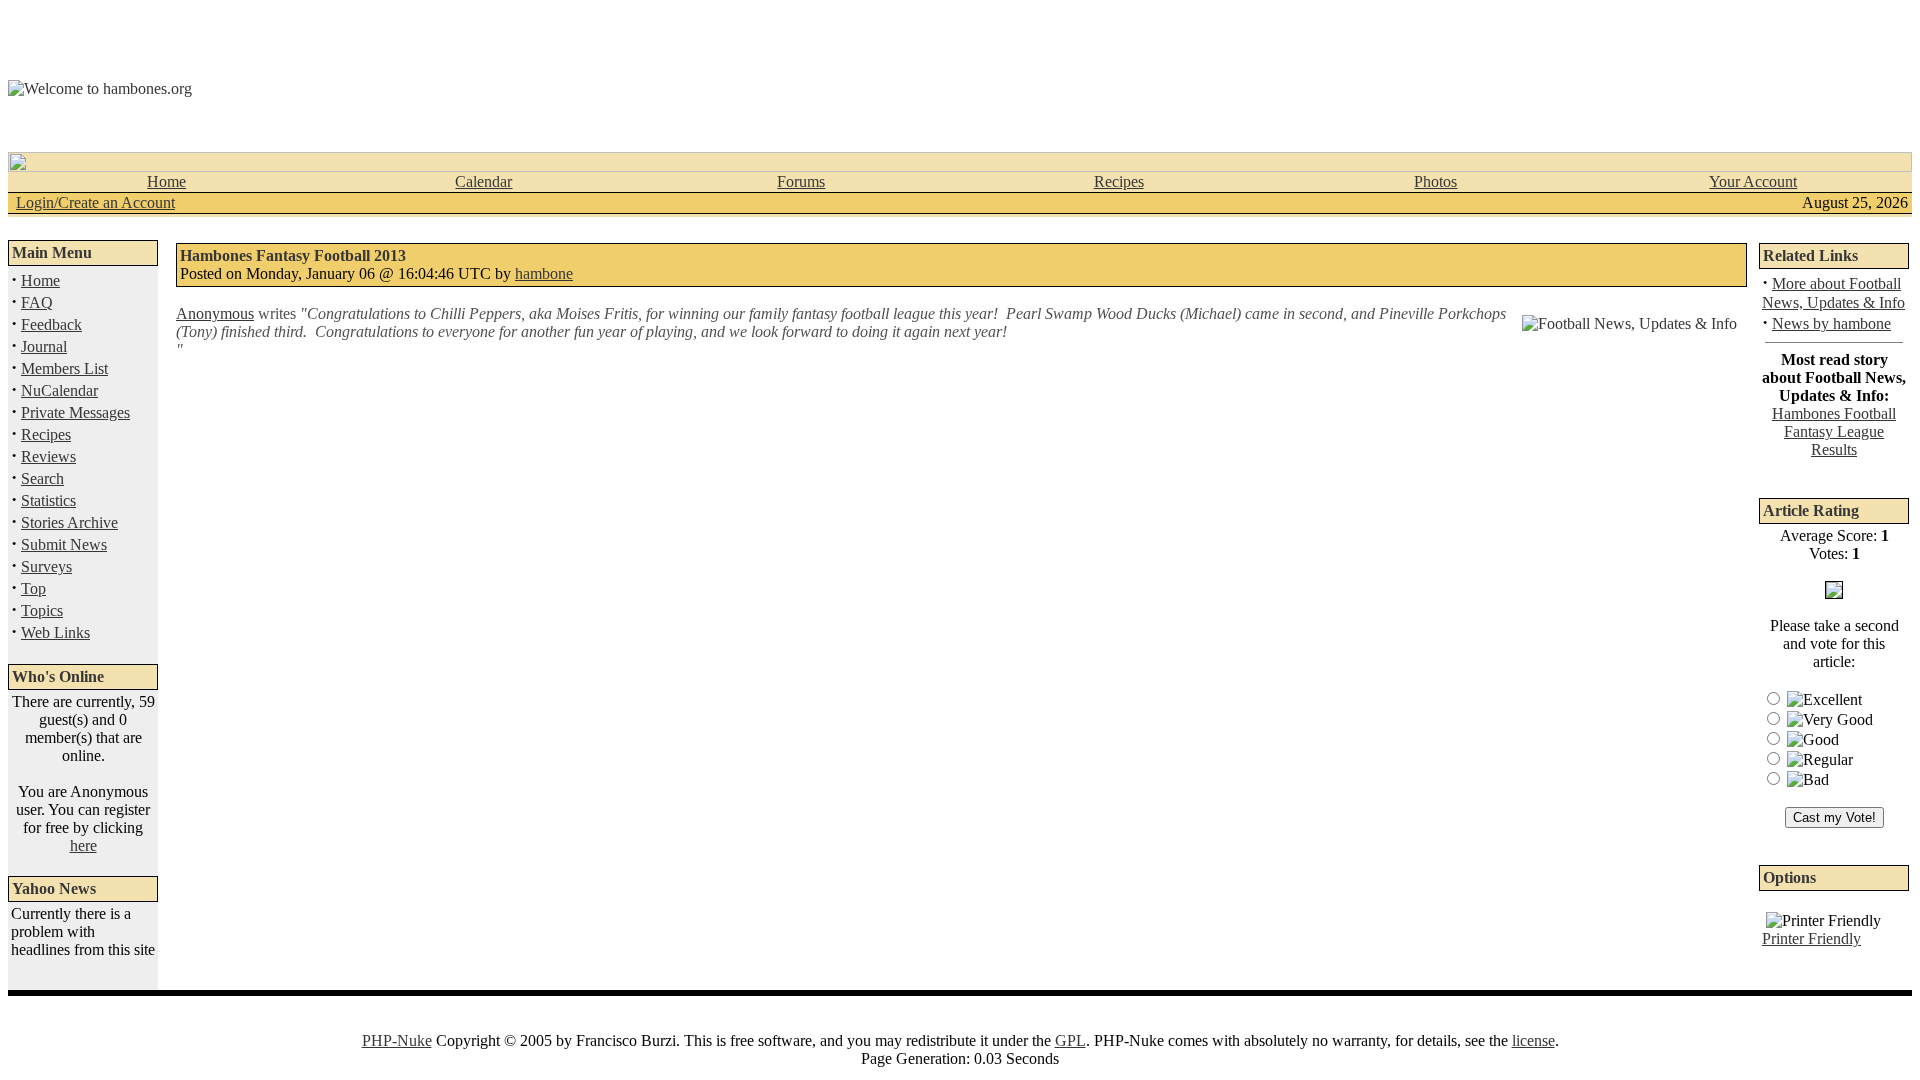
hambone (544, 273)
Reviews (48, 456)
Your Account (1753, 181)
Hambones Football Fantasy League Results (1834, 431)
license (1533, 1040)
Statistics (48, 500)
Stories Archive (69, 522)
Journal (44, 346)
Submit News (64, 544)
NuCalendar (59, 390)
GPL (1070, 1040)
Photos (1435, 181)
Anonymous (215, 313)
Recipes (1119, 181)
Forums (801, 181)
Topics (42, 610)
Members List (64, 368)
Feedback (51, 324)
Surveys (46, 566)
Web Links (55, 632)
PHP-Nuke (397, 1040)
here (83, 845)
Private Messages (75, 412)
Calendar (483, 181)
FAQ (37, 302)
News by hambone (1831, 323)
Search (42, 478)
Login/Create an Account (95, 202)
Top (33, 588)
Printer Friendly (1811, 938)
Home (166, 181)
